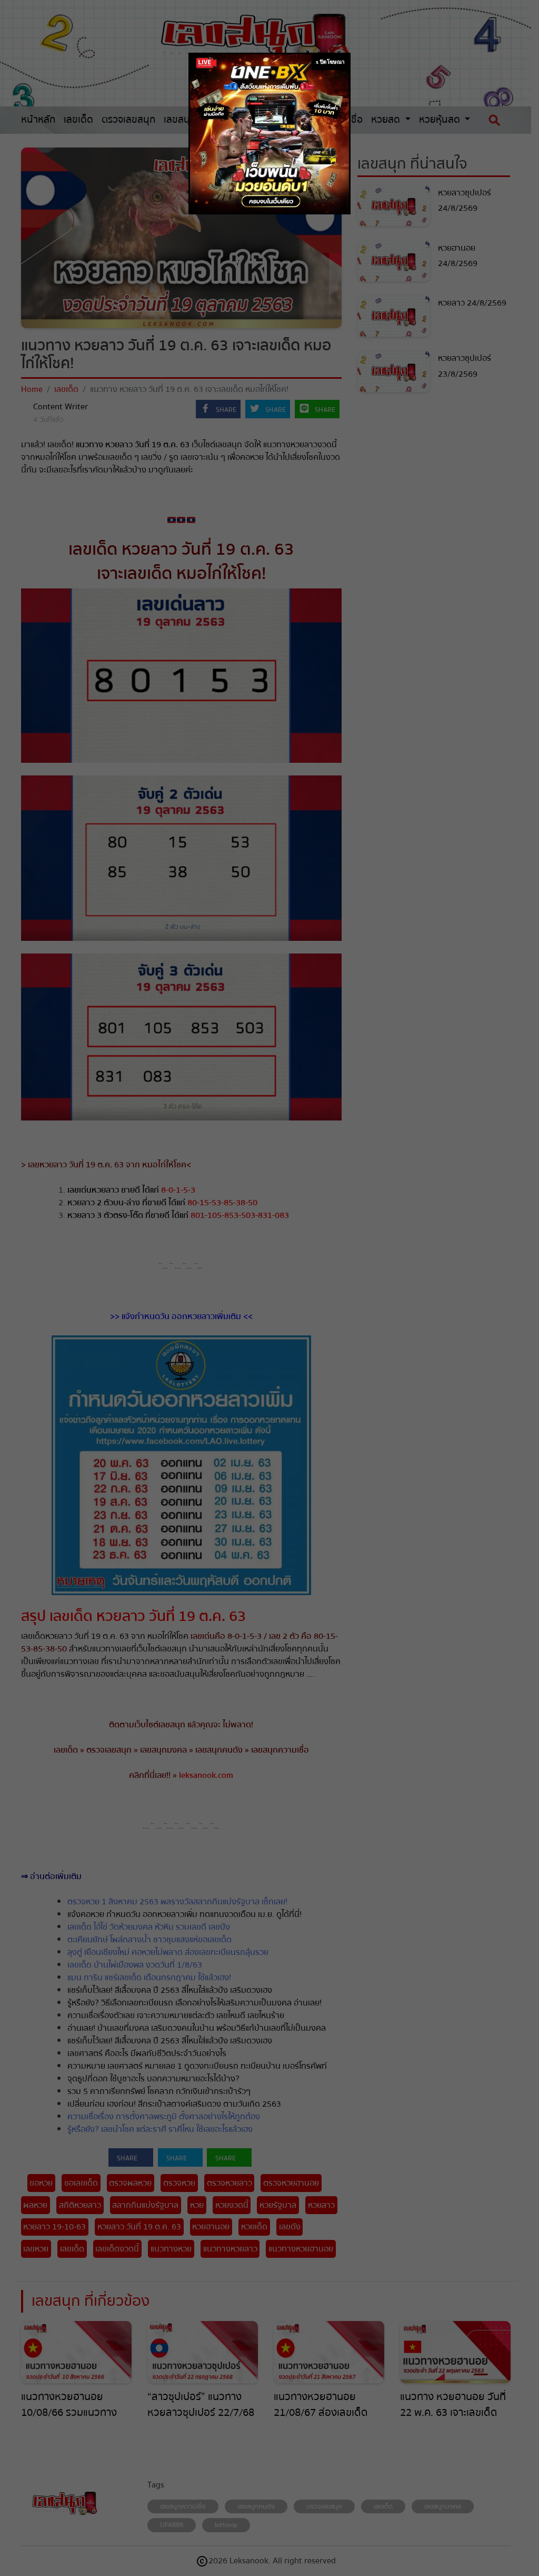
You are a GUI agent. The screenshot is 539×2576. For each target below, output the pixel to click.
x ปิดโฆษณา (330, 62)
